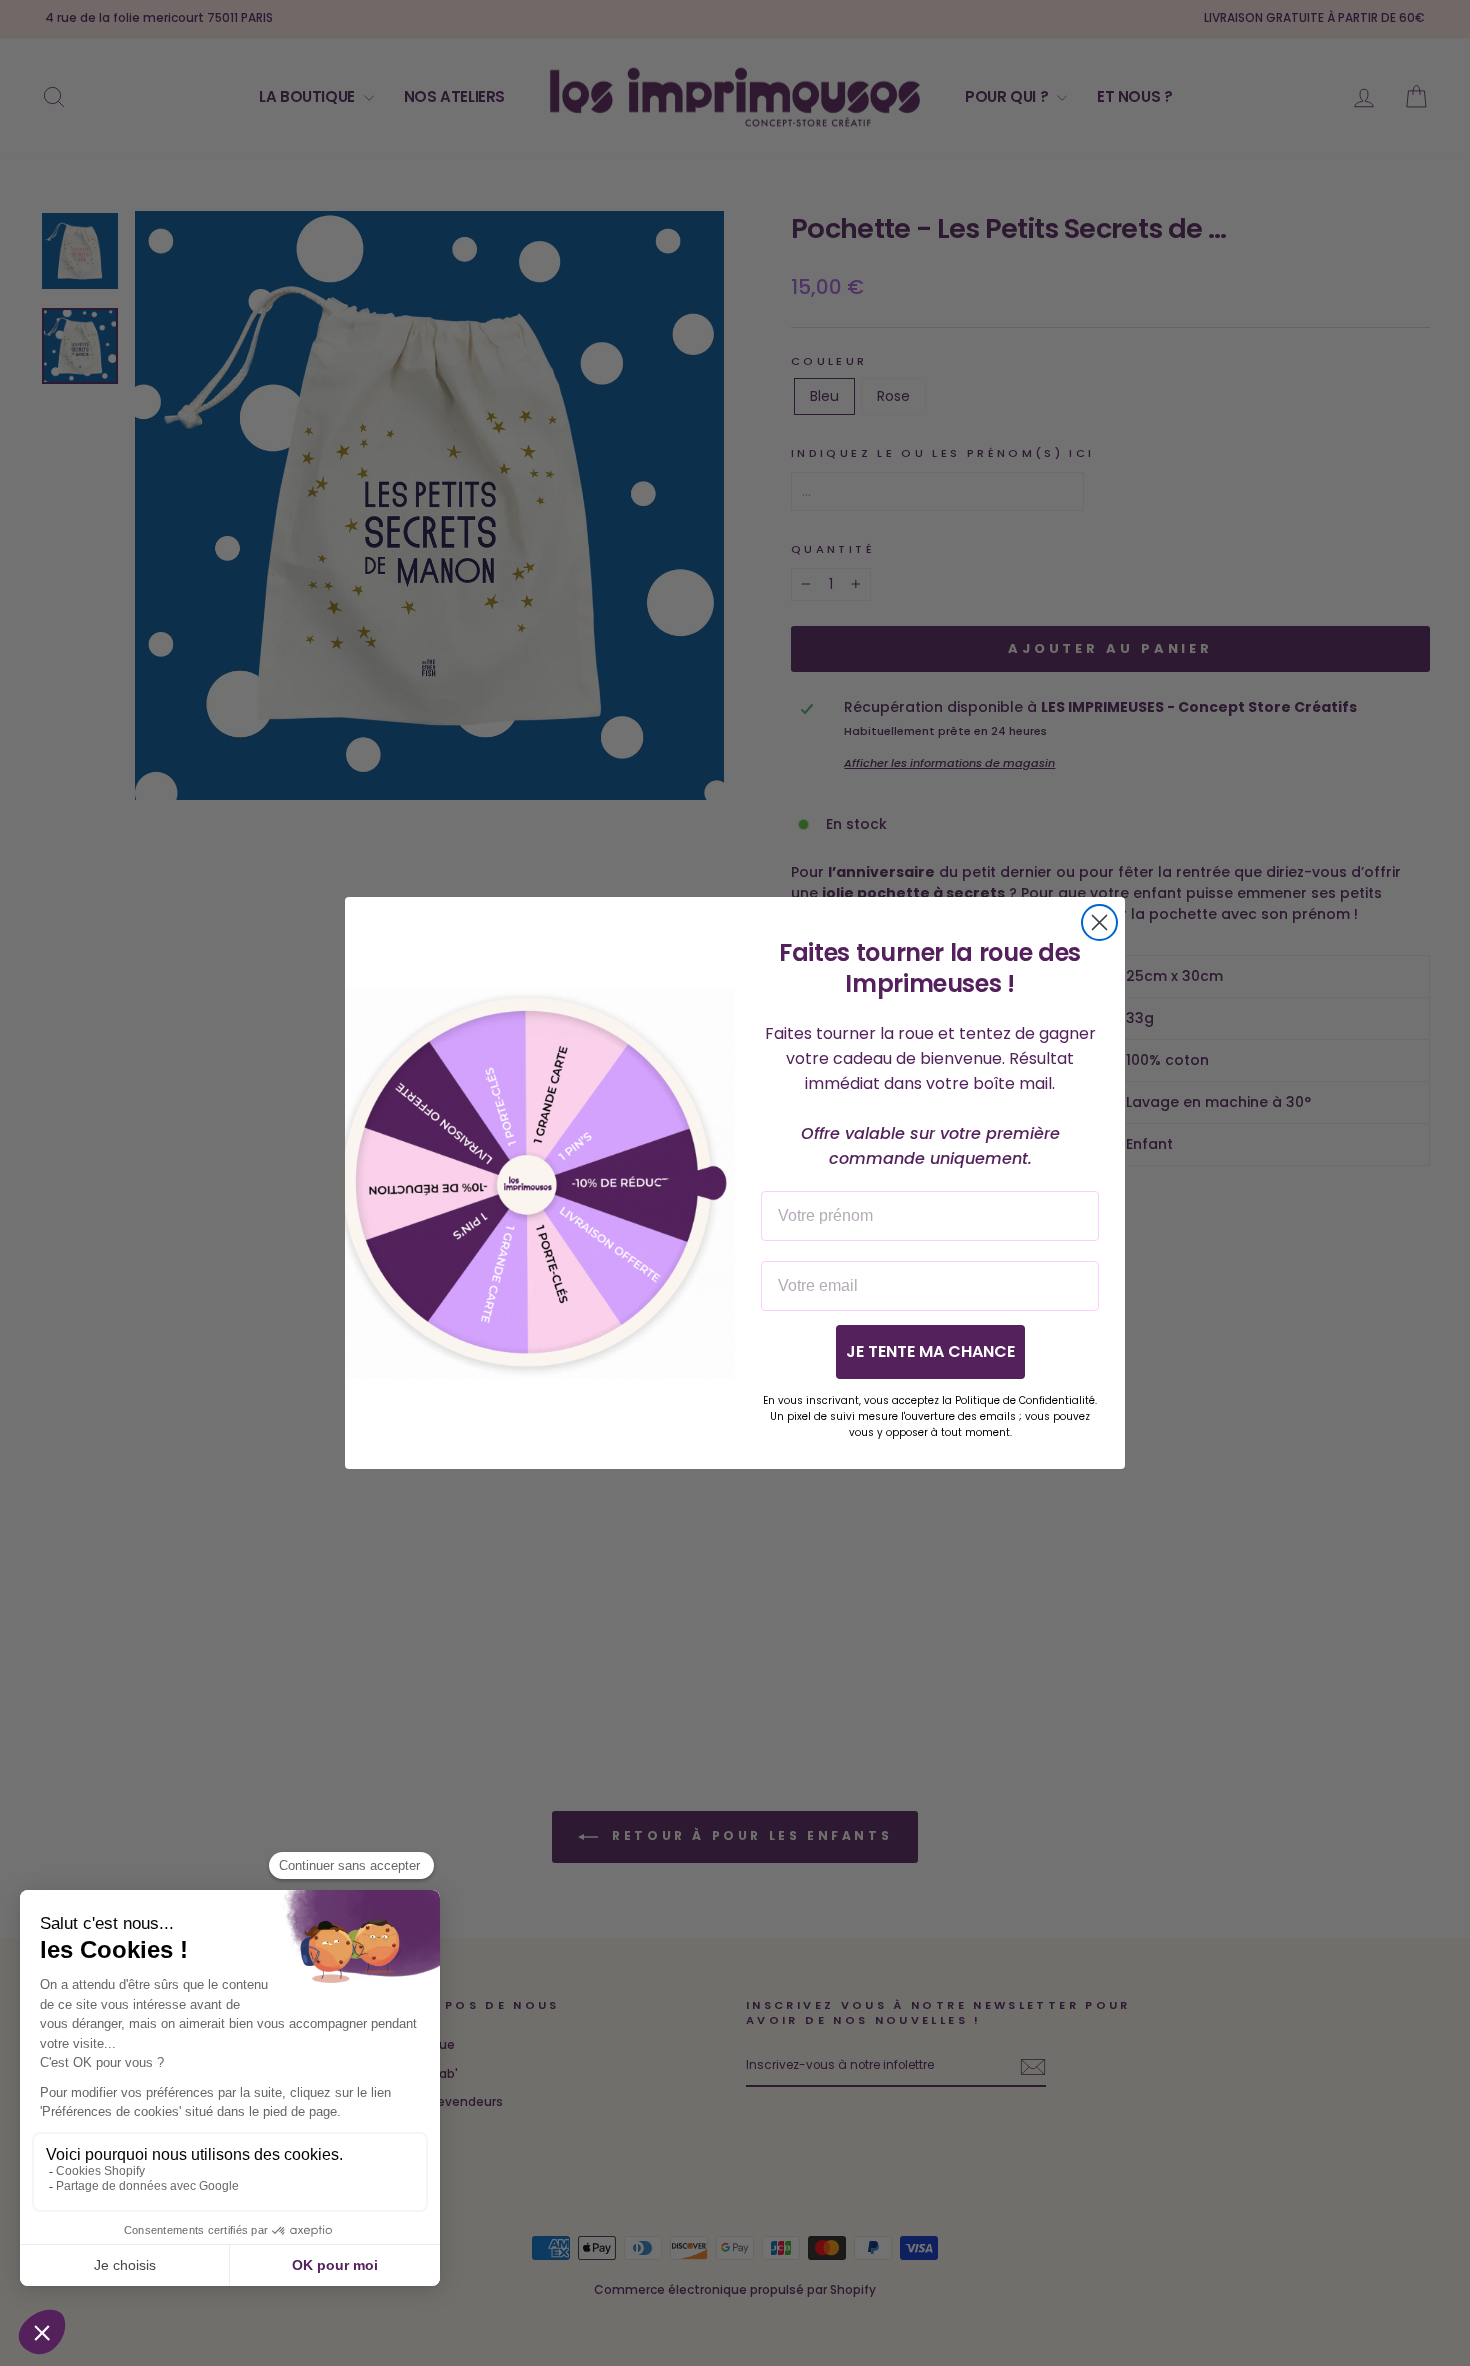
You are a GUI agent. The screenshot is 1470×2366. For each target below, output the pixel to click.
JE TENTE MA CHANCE (930, 1351)
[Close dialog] (1099, 922)
